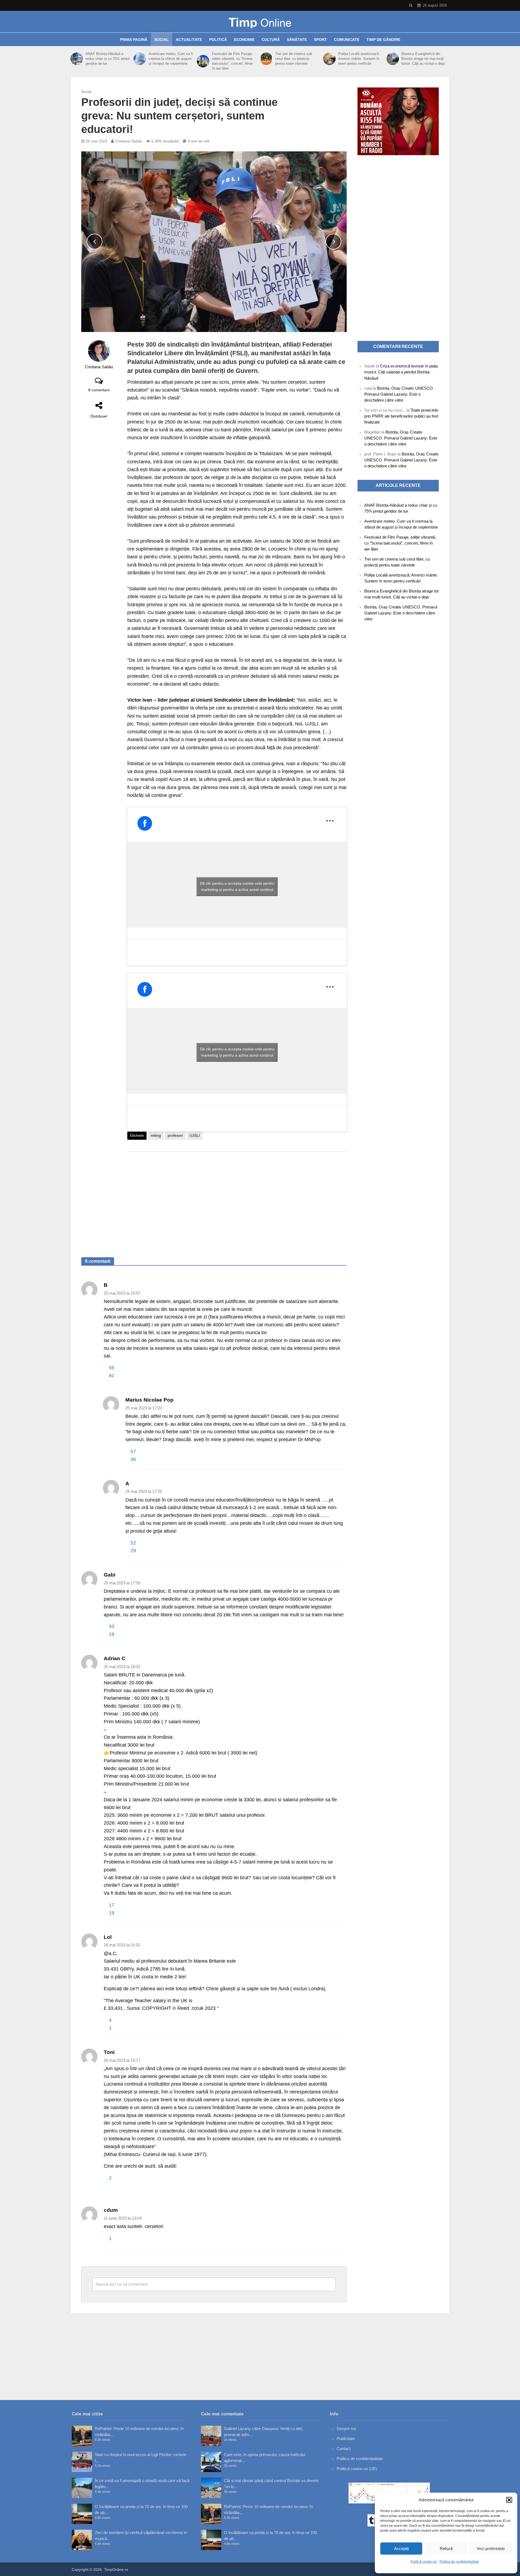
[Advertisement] (237, 1199)
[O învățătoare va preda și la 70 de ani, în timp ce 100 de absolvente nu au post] (82, 2514)
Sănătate (297, 40)
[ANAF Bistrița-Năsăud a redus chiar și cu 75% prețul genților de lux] (77, 59)
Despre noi (346, 2429)
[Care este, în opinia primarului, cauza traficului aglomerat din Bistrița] (211, 2462)
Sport (320, 40)
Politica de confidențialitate (459, 2562)
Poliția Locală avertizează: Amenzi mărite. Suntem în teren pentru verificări (359, 59)
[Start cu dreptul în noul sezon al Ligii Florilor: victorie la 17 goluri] (82, 2462)
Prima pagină (134, 40)
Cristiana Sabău (129, 141)
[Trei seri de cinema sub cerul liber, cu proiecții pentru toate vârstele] (266, 59)
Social (162, 40)
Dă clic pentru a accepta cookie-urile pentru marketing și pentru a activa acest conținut (237, 886)
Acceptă (401, 2549)
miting (156, 1135)
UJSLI (195, 1135)
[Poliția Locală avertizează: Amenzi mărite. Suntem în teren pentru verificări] (329, 59)
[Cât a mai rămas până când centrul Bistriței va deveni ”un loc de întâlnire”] (211, 2488)
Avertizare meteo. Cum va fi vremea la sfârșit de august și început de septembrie (171, 59)
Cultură (271, 40)
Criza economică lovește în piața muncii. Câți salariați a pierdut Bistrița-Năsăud (401, 372)
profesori (175, 1135)
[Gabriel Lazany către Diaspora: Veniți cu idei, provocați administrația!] (211, 2436)
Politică (218, 40)
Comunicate (347, 40)
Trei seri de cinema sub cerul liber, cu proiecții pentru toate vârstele (294, 59)
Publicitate (346, 2439)
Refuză (446, 2549)
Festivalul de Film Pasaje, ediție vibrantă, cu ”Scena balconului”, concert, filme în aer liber (233, 61)
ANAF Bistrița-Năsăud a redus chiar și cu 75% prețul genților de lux (108, 59)
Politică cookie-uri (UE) (357, 2469)
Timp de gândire (383, 40)
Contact (344, 2449)
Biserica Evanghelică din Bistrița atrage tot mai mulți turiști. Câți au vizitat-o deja (423, 59)
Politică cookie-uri (424, 2562)
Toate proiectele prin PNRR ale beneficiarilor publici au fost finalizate (401, 416)
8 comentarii (99, 390)
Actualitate (189, 40)
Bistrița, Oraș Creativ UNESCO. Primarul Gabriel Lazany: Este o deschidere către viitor (399, 394)
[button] (509, 2500)
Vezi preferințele (491, 2549)
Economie (244, 40)
